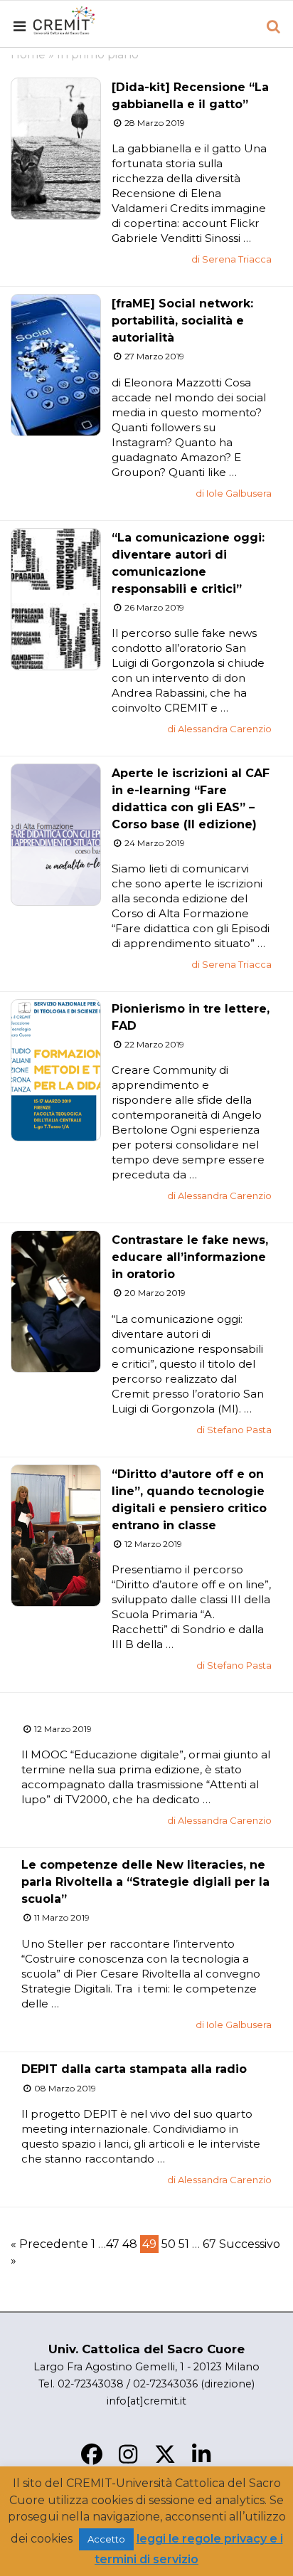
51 (184, 2244)
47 (113, 2244)
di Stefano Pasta (234, 1430)
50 (169, 2244)
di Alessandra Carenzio (219, 729)
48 (130, 2244)
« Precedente (49, 2244)
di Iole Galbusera (234, 493)
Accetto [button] (106, 2539)
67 (209, 2244)
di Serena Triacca (231, 259)
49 (149, 2244)
